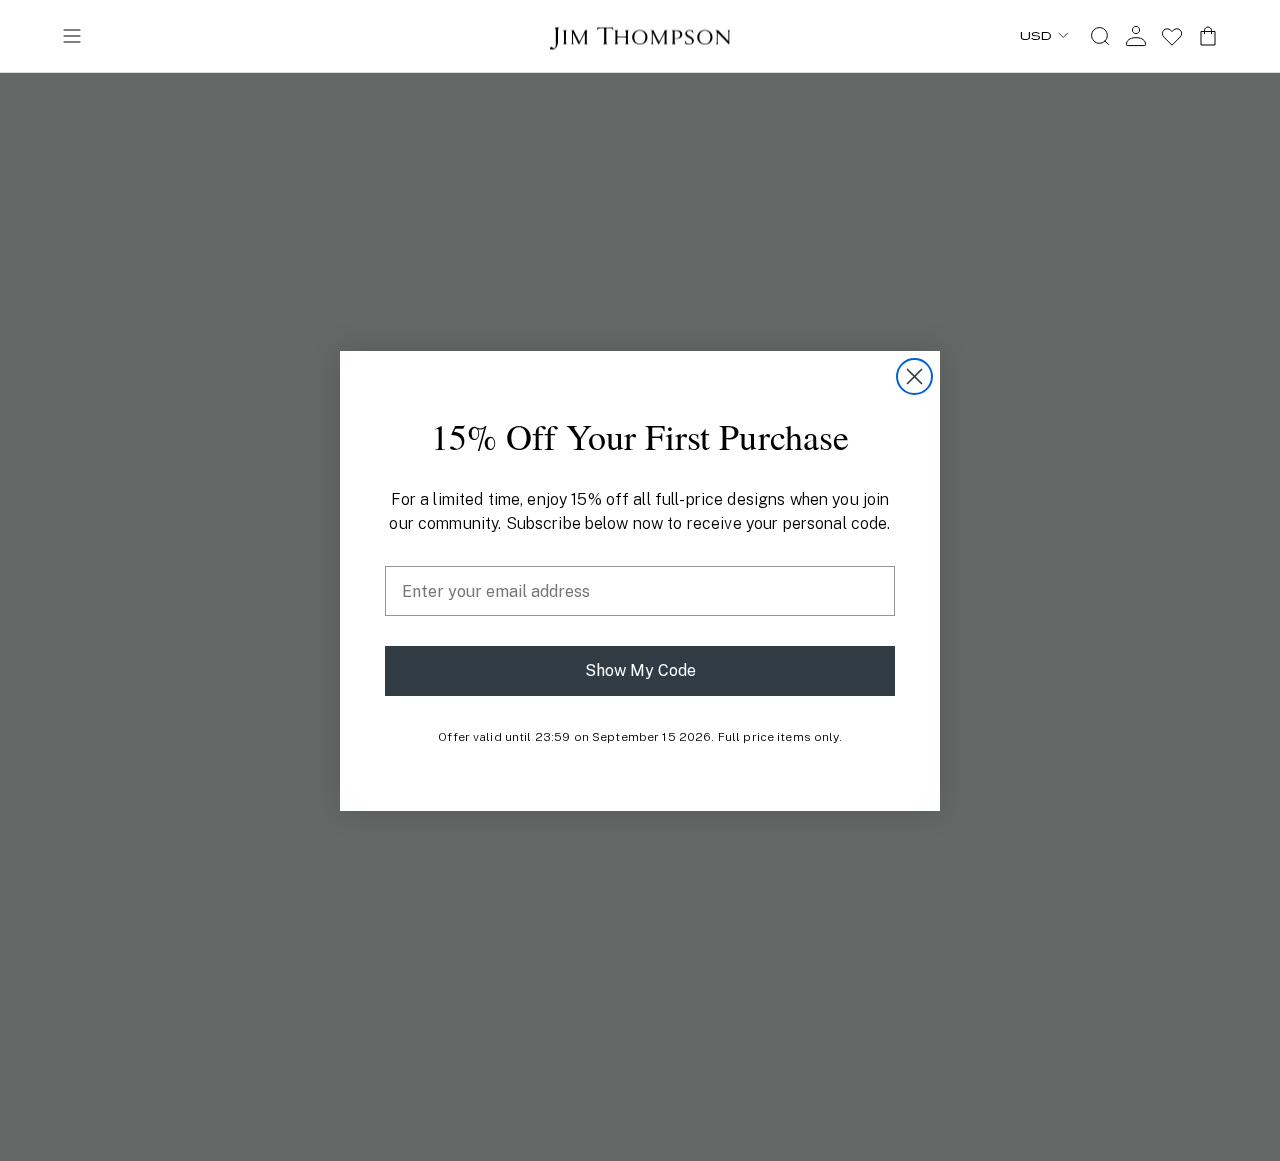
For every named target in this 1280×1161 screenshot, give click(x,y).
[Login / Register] (1136, 36)
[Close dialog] (914, 376)
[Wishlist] (1172, 36)
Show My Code (640, 670)
